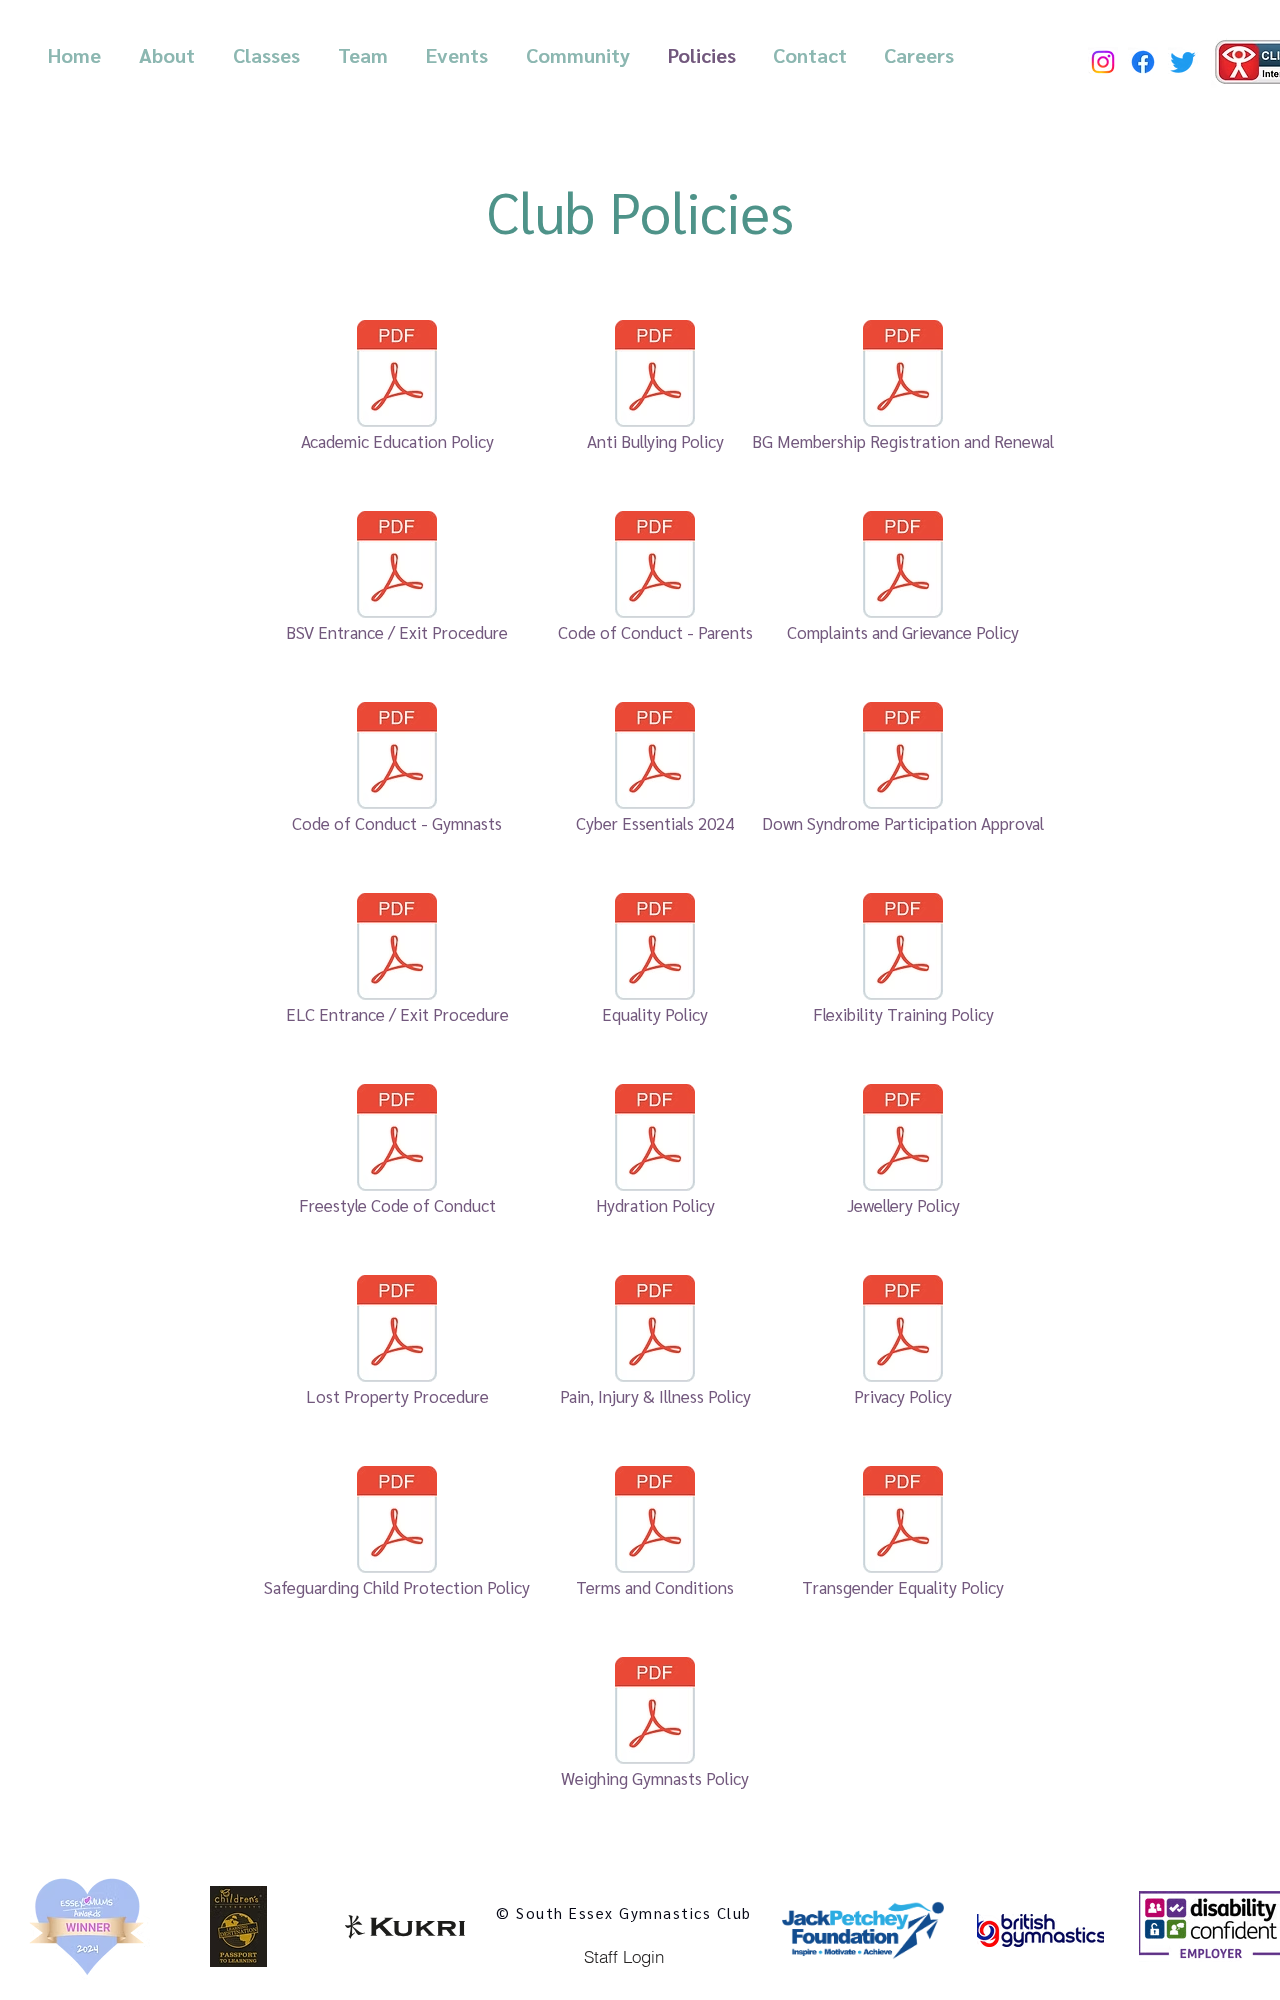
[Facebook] (1143, 62)
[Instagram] (1103, 62)
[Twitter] (1183, 62)
